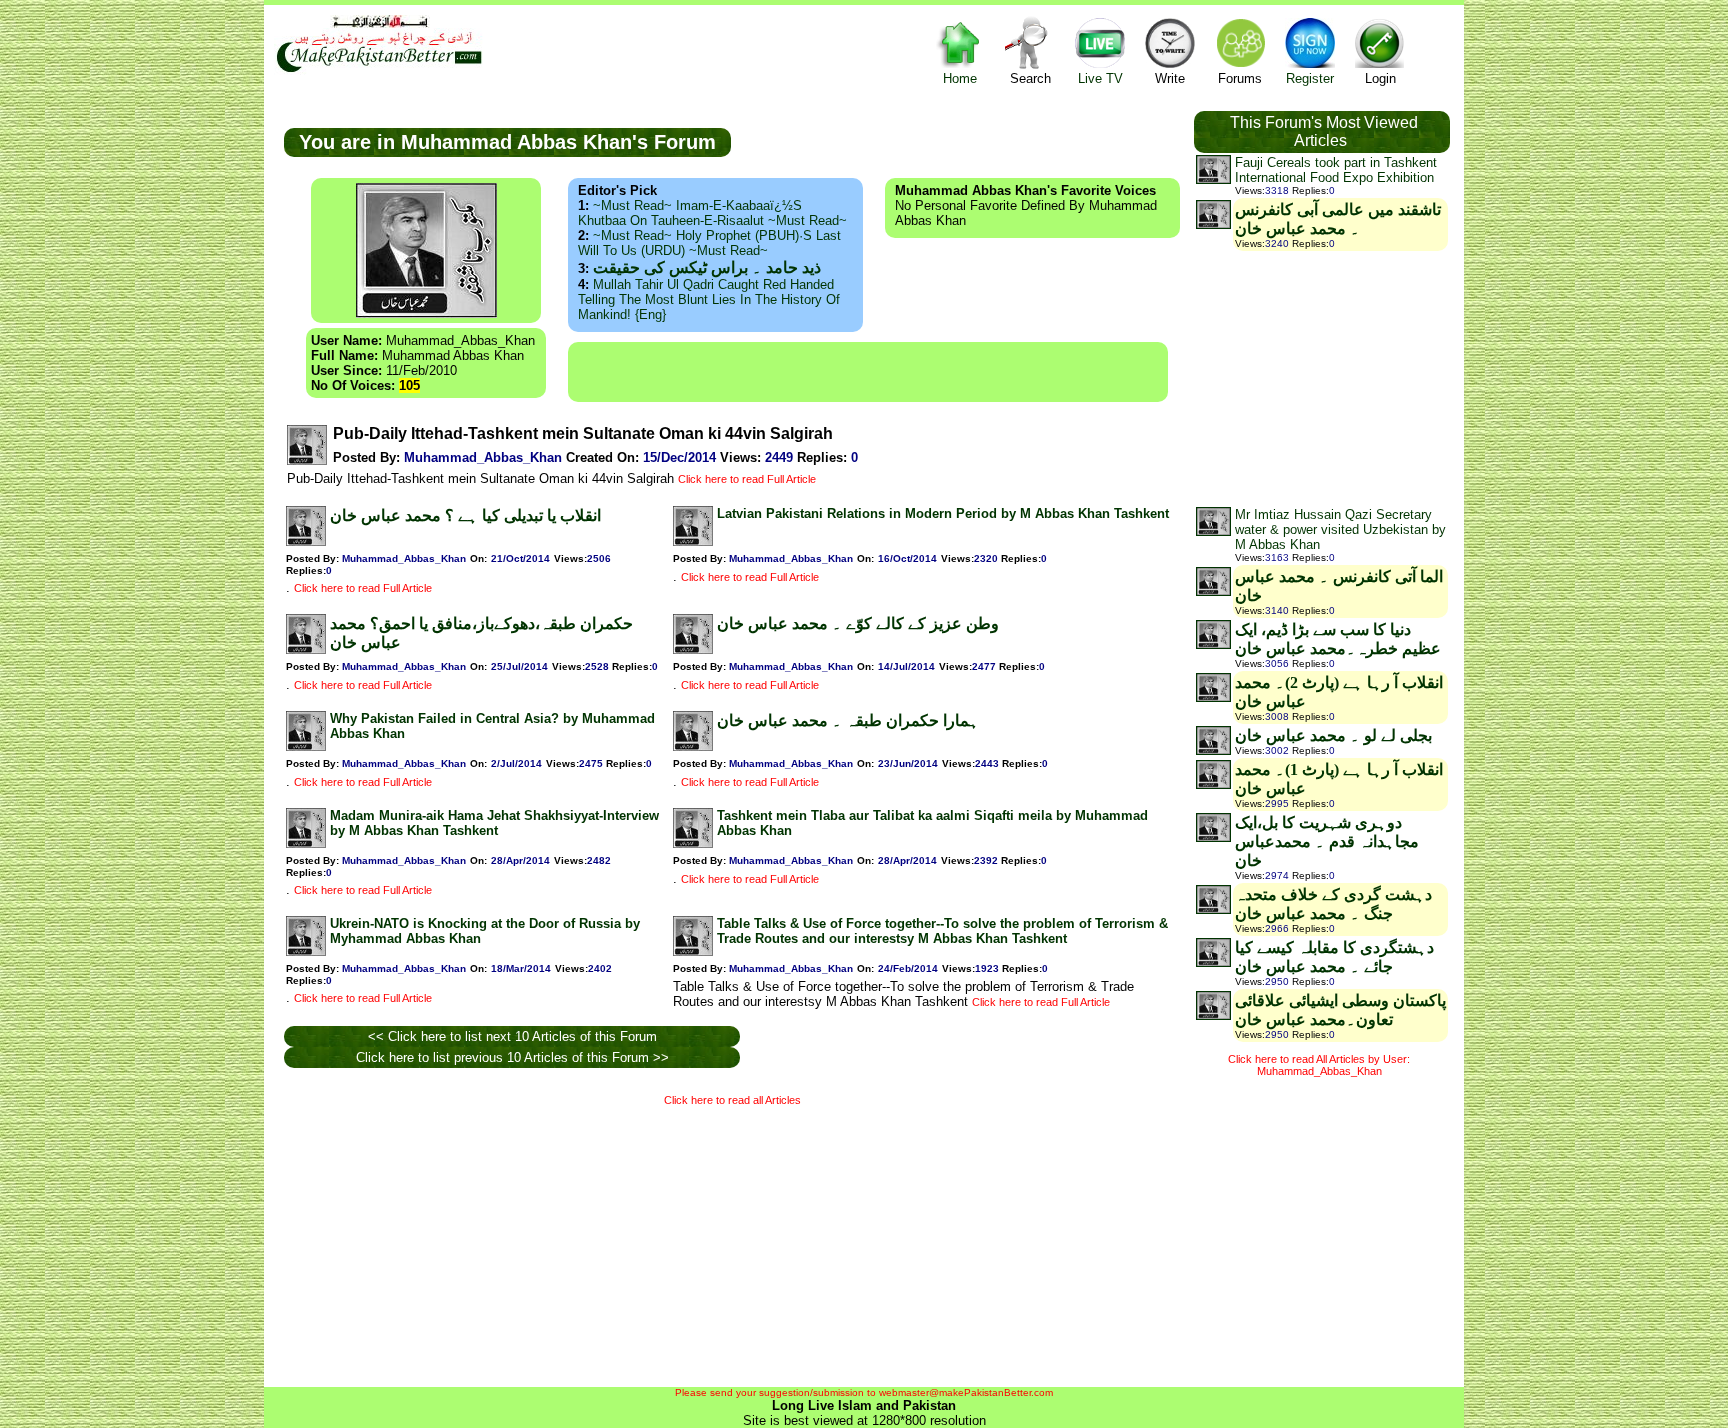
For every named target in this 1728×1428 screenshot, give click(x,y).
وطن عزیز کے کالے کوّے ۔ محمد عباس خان (858, 623)
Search (1030, 78)
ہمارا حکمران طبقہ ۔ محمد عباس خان (848, 720)
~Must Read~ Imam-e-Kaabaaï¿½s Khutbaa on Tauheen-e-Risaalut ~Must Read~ (712, 213)
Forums (1240, 78)
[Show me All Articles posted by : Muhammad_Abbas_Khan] (307, 460)
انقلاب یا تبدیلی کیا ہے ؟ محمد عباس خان (465, 515)
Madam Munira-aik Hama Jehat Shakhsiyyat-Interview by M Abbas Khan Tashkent (494, 823)
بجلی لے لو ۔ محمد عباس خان (1333, 735)
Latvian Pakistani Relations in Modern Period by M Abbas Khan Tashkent (943, 513)
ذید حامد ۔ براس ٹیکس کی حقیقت (707, 267)
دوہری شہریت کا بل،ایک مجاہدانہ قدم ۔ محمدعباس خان (1327, 841)
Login (1380, 78)
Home (960, 78)
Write (1170, 78)
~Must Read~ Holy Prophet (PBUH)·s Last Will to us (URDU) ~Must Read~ (709, 243)
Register (1310, 78)
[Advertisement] (868, 372)
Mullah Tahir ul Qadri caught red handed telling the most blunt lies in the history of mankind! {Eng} (709, 299)
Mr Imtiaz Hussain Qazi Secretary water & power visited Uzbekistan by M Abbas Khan (1340, 529)
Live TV (1100, 78)
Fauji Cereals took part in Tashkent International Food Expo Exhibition (1336, 170)
